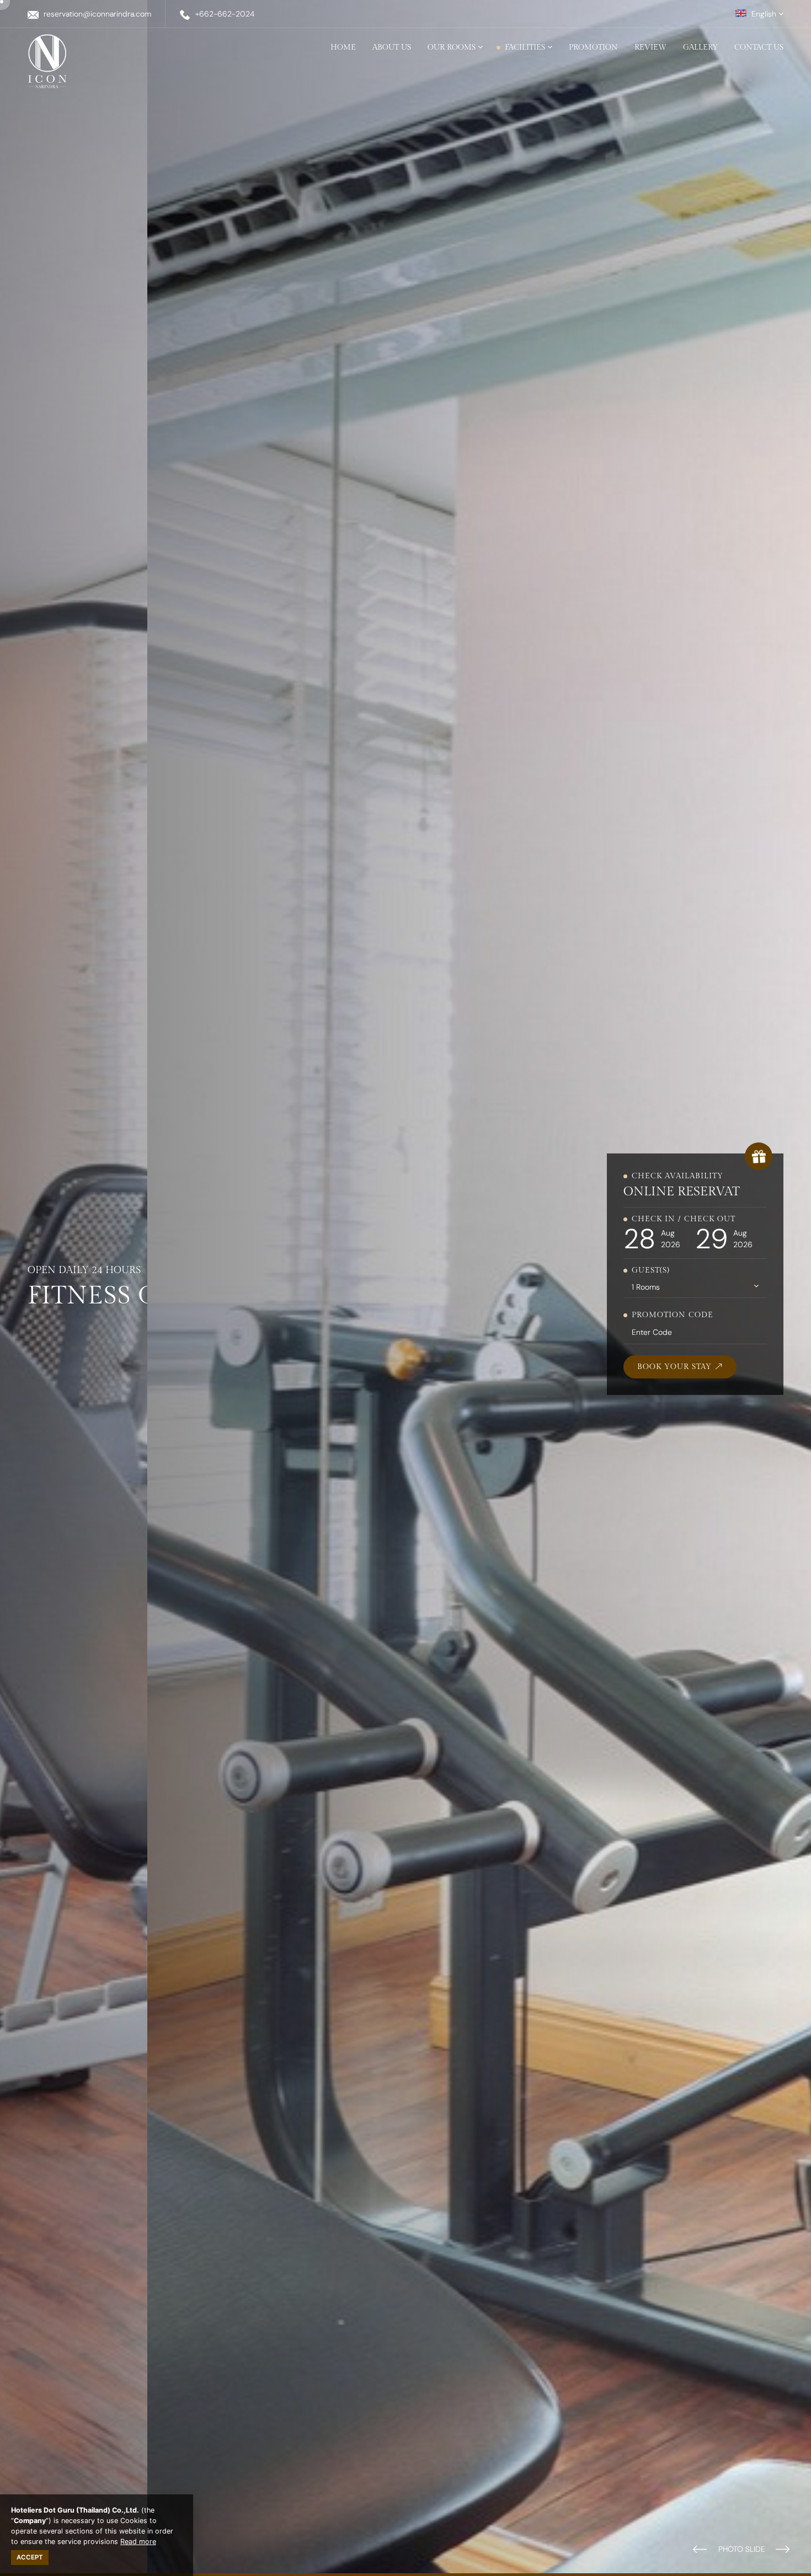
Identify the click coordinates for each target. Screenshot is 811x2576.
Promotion (593, 47)
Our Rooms (453, 47)
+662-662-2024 (225, 14)
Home (343, 47)
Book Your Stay (676, 1367)
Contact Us (759, 47)
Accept (30, 2557)
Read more (138, 2542)
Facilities (526, 47)
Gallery (700, 47)
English (764, 14)
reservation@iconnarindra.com (97, 14)
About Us (392, 47)
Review (650, 47)
